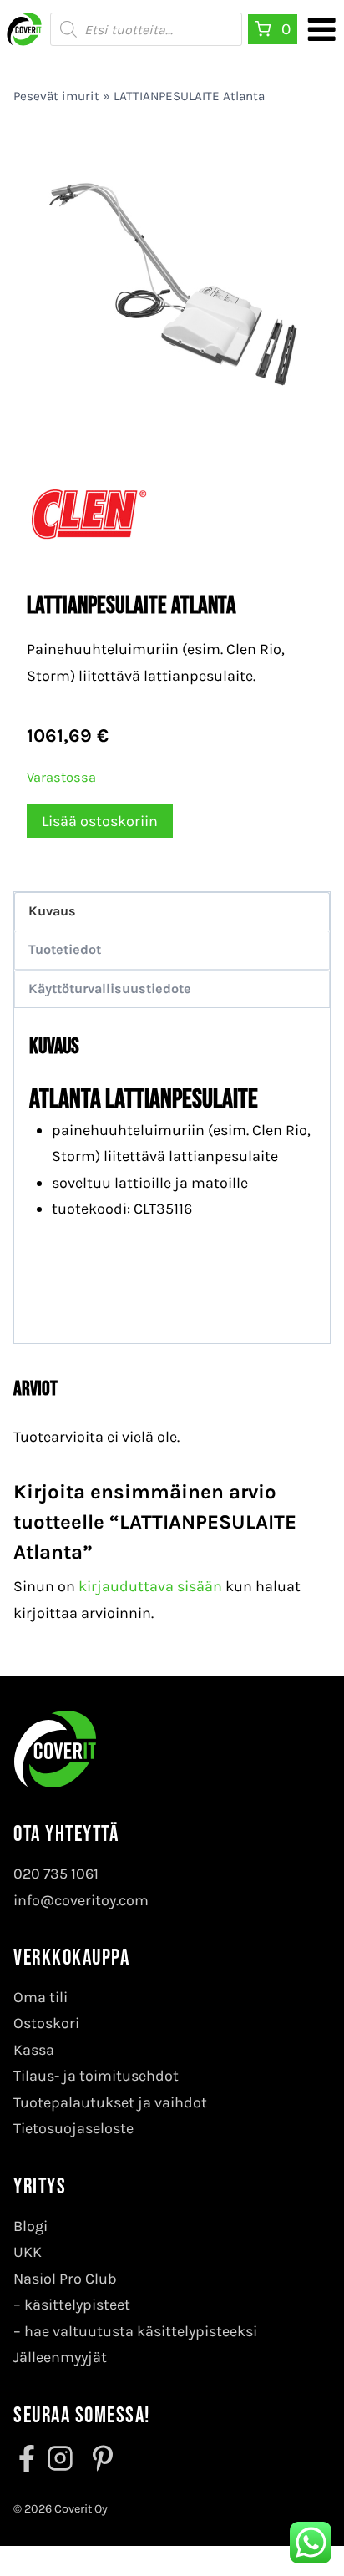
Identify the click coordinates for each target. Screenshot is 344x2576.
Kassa (34, 2050)
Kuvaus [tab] (52, 911)
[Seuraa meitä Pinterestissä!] (98, 2458)
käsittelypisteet (77, 2305)
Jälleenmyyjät (60, 2357)
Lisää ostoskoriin (100, 821)
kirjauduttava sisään (150, 1586)
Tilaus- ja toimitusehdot (96, 2076)
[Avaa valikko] (321, 29)
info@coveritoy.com (81, 1900)
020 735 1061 (56, 1874)
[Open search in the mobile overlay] (146, 29)
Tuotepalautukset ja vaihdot (110, 2102)
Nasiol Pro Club (65, 2279)
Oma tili (40, 1997)
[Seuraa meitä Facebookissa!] (28, 2458)
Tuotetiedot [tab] (65, 949)
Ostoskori (46, 2023)
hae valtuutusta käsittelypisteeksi (141, 2331)
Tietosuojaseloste (73, 2128)
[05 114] (172, 280)
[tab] (172, 408)
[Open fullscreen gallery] (301, 408)
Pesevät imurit (56, 96)
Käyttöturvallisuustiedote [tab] (110, 989)
